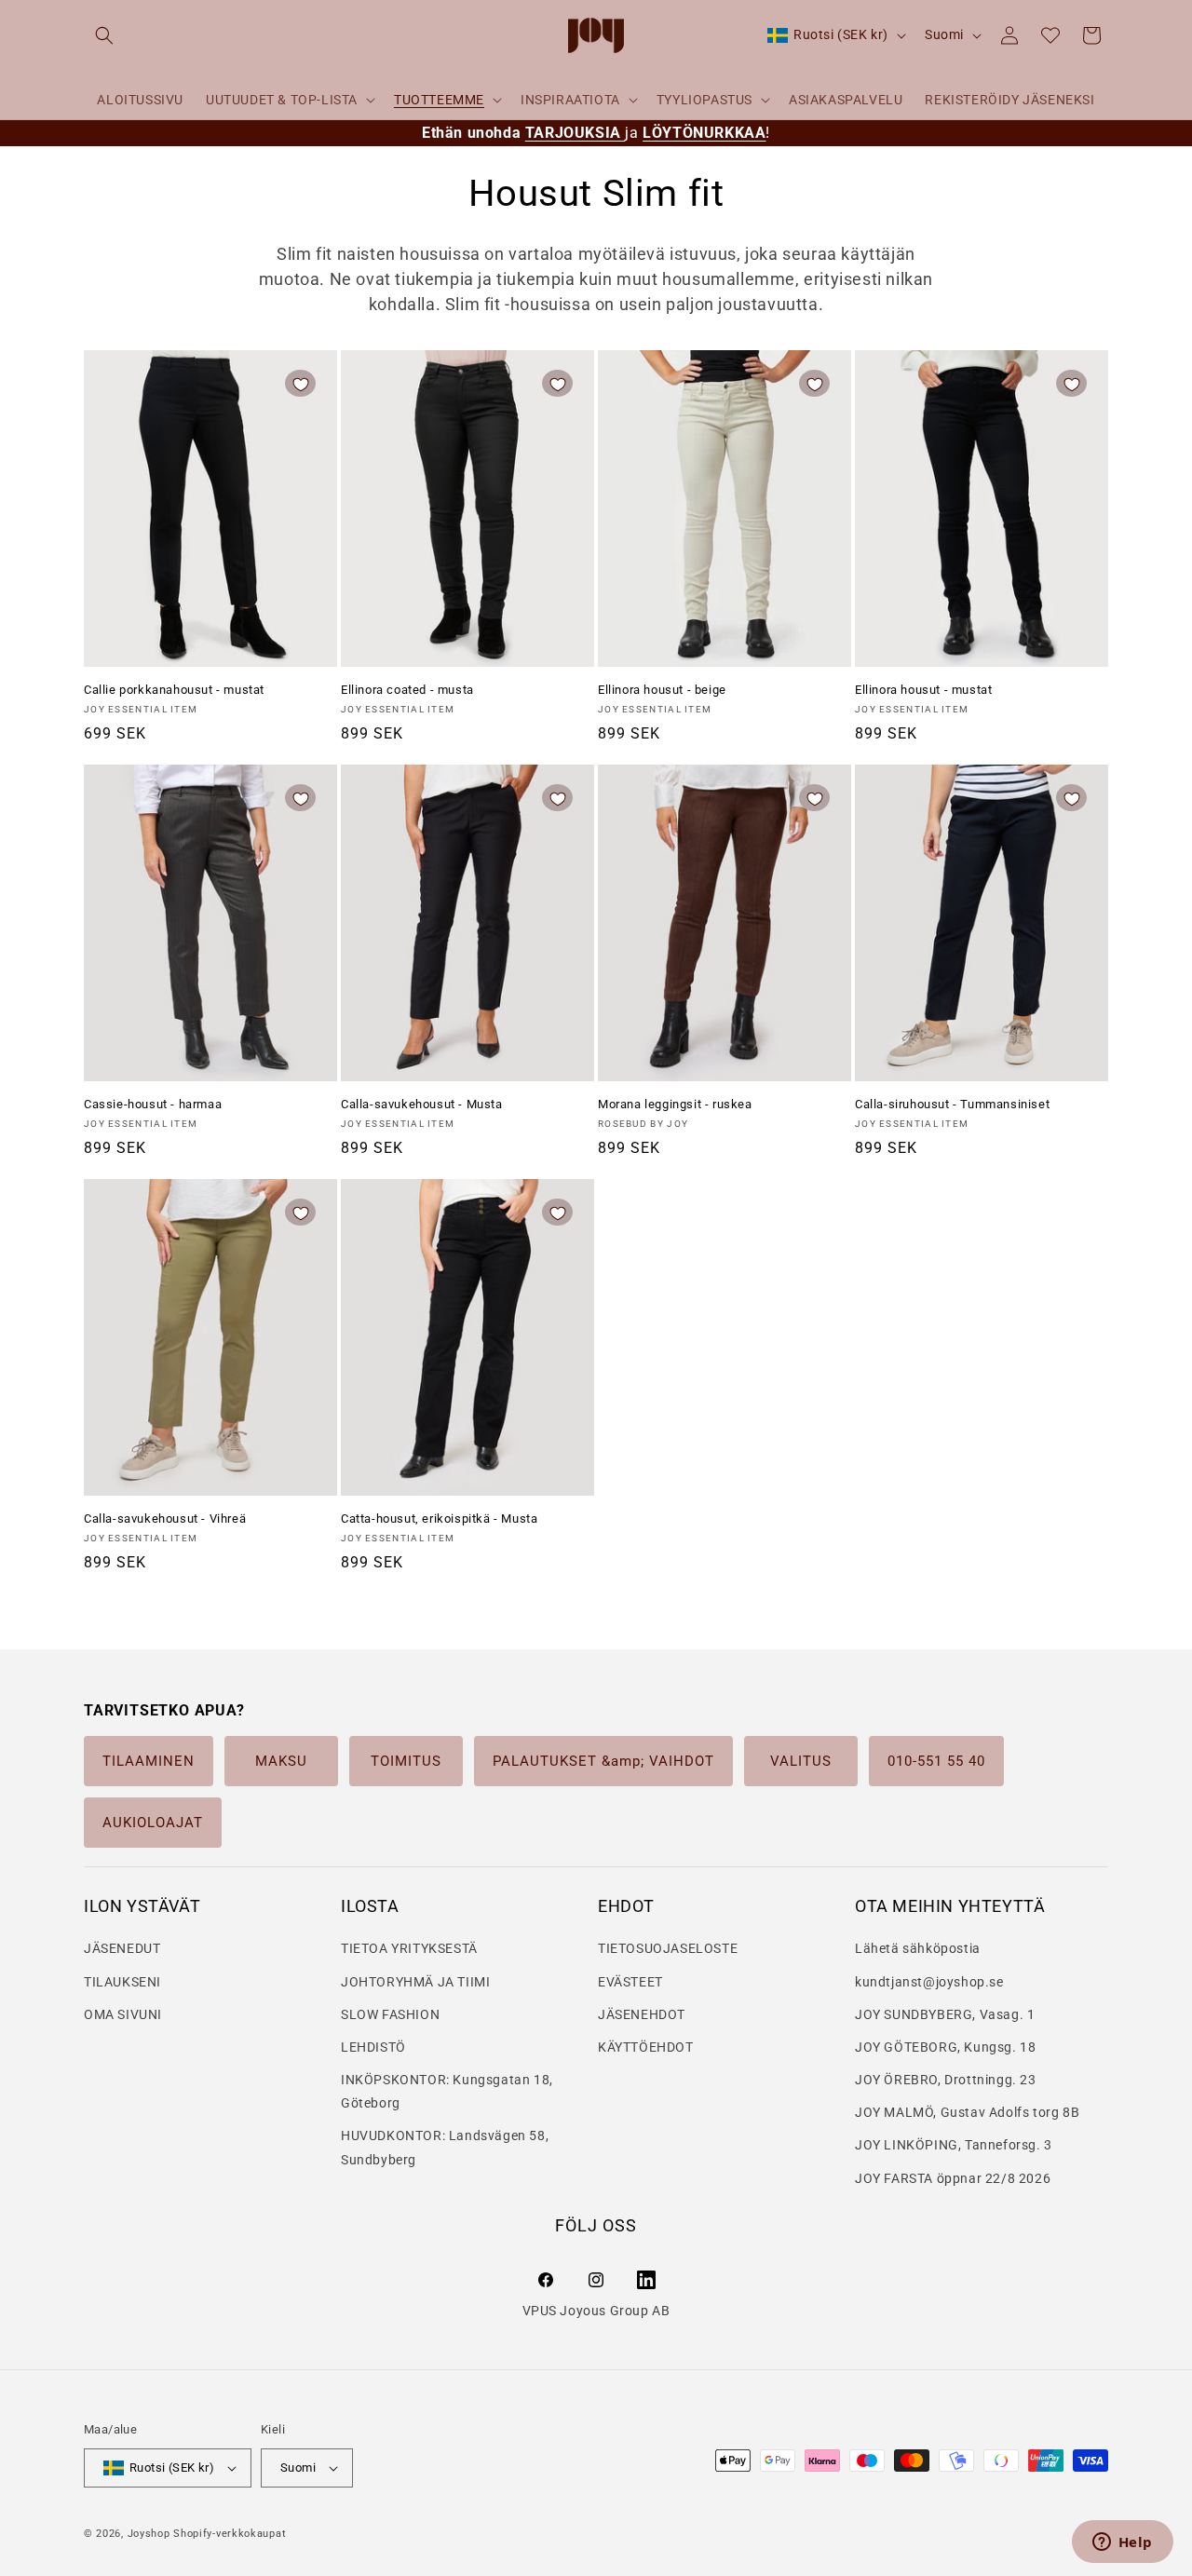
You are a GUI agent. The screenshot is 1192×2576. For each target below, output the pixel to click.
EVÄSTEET (630, 1982)
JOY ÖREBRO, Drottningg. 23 (946, 2080)
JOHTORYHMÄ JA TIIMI (415, 1982)
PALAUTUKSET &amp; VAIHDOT (603, 1761)
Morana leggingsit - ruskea (675, 1104)
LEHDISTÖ (373, 2047)
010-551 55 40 (936, 1761)
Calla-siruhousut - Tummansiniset (952, 1104)
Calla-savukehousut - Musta (422, 1104)
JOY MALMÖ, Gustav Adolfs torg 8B (967, 2112)
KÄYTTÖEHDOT (646, 2047)
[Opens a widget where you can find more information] (1122, 2543)
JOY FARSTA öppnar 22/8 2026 (953, 2178)
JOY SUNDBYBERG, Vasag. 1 (945, 2014)
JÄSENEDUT (122, 1948)
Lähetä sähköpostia (918, 1948)
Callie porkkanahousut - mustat (174, 690)
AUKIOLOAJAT (153, 1823)
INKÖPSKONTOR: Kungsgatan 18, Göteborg (447, 2091)
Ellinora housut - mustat (923, 690)
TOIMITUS (406, 1761)
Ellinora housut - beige (662, 690)
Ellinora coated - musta (407, 690)
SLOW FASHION (390, 2014)
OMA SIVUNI (123, 2014)
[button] (104, 35)
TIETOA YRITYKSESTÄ (409, 1948)
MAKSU (281, 1761)
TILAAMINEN (149, 1761)
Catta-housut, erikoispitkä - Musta (439, 1518)
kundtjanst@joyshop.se (929, 1982)
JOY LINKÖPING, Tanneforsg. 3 (954, 2145)
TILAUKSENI (122, 1982)
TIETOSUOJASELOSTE (668, 1948)
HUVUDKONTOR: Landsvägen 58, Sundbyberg (445, 2147)
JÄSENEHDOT (642, 2014)
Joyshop (149, 2534)
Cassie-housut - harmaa (153, 1104)
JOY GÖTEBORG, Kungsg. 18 (945, 2047)
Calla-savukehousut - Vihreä (165, 1518)
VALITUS (801, 1761)
